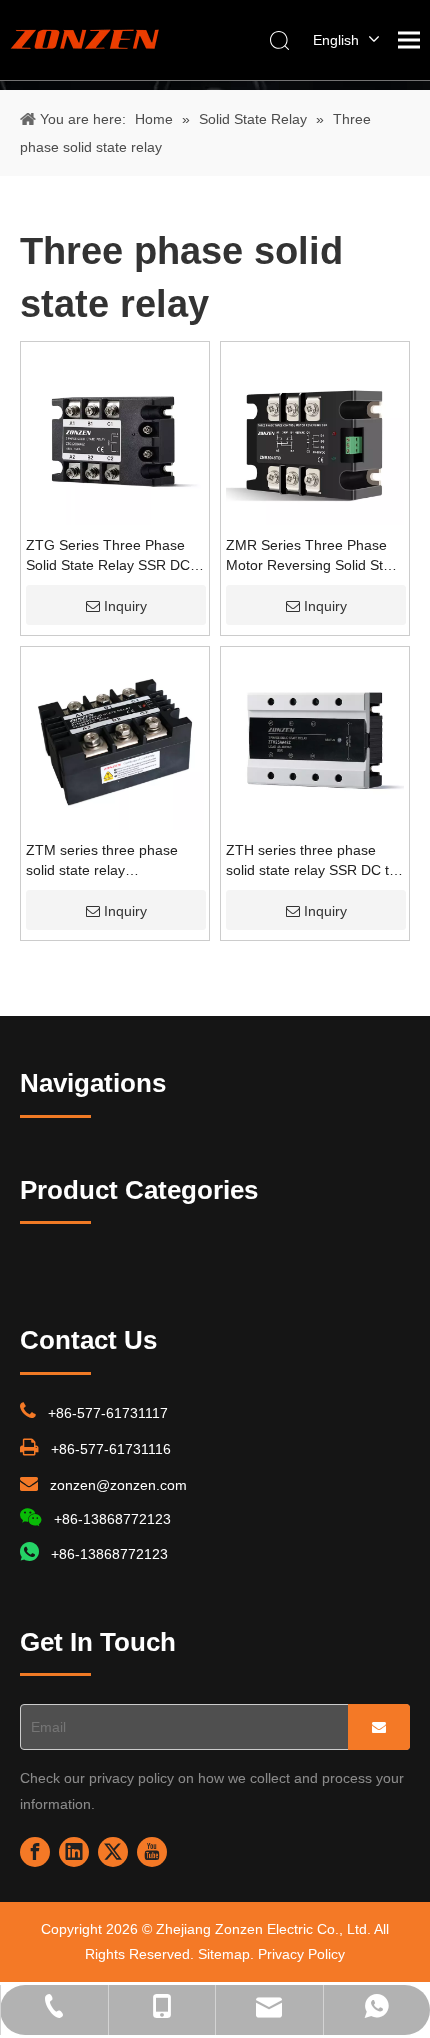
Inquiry (125, 606)
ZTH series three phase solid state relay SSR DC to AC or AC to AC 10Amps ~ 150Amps (311, 861)
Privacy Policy (301, 1954)
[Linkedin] (74, 1852)
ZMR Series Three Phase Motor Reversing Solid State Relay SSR (314, 556)
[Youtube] (152, 1852)
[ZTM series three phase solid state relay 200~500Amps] (115, 740)
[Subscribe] (379, 1727)
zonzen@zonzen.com (118, 1485)
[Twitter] (113, 1852)
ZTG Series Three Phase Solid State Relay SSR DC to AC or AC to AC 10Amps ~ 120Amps (109, 556)
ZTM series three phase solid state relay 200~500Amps (102, 861)
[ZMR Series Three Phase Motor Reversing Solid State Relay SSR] (315, 435)
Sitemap (224, 1954)
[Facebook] (35, 1852)
